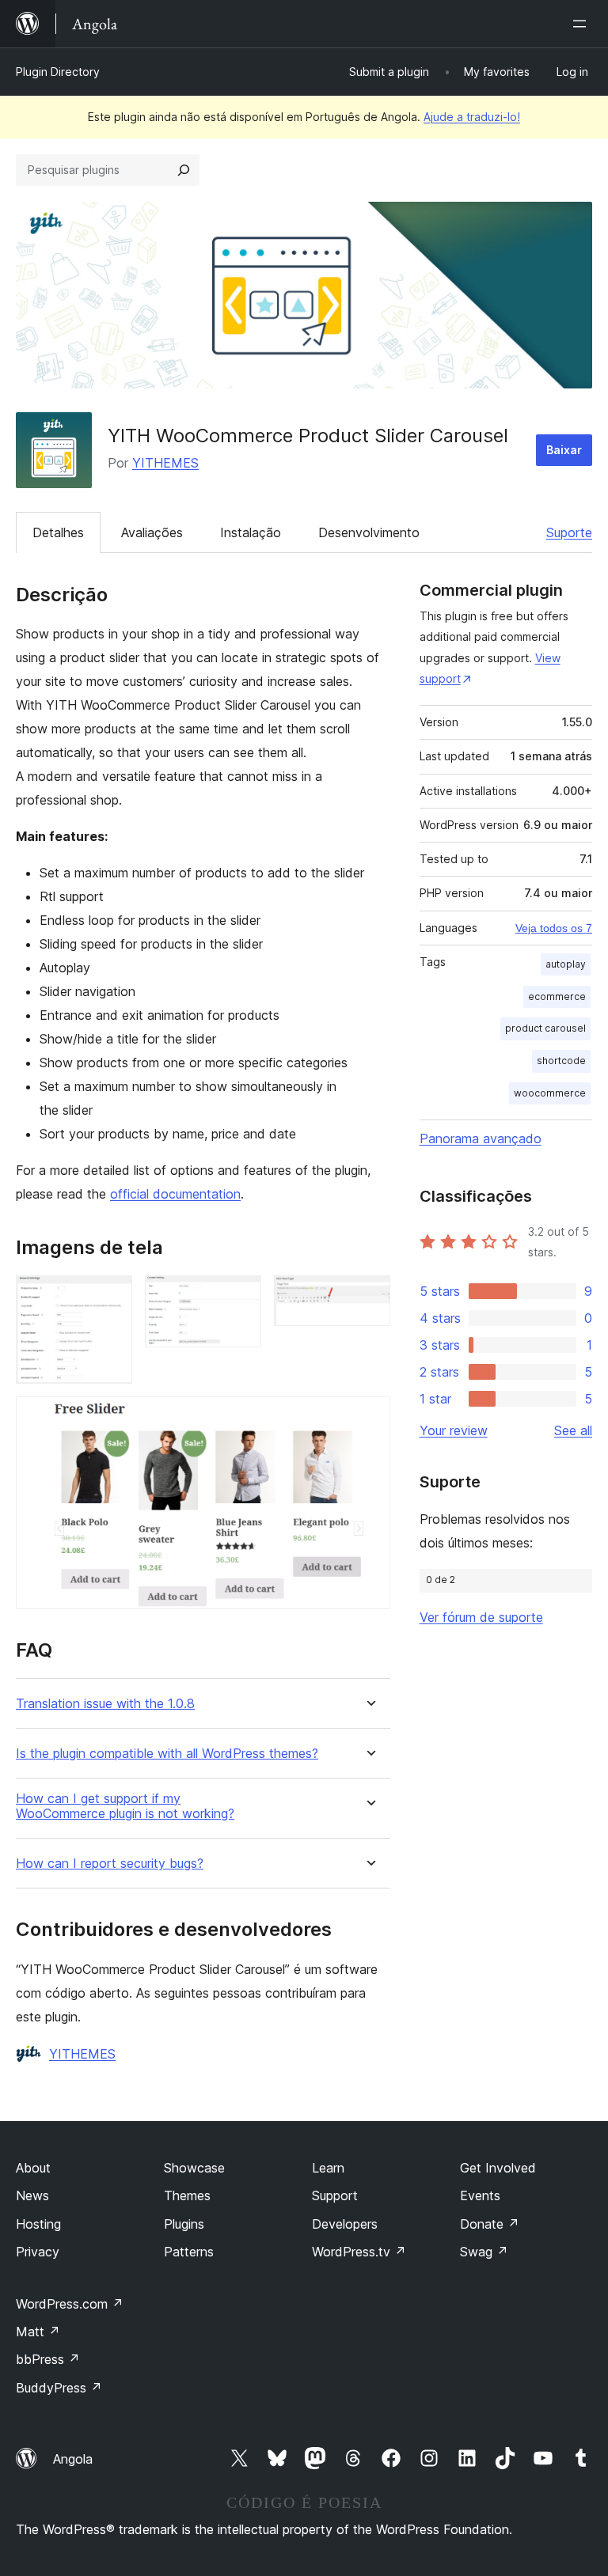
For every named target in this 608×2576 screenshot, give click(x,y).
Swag (484, 2252)
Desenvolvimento (369, 532)
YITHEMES (165, 463)
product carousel (545, 1028)
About (33, 2168)
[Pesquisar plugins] (184, 170)
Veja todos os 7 (554, 928)
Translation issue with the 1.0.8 (105, 1704)
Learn (328, 2168)
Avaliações (152, 532)
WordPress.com (70, 2304)
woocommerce (550, 1093)
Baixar (564, 450)
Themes (187, 2195)
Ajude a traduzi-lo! (472, 117)
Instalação (251, 532)
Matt (38, 2332)
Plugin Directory (58, 72)
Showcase (194, 2168)
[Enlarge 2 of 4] (240, 1297)
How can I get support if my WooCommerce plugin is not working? (125, 1806)
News (32, 2195)
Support (335, 2195)
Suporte (569, 532)
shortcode (561, 1061)
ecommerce (557, 996)
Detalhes (58, 532)
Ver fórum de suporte (481, 1617)
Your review (454, 1430)
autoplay (566, 964)
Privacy (38, 2252)
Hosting (38, 2224)
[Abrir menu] (583, 24)
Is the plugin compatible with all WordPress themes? (167, 1754)
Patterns (189, 2252)
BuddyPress (59, 2388)
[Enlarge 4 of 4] (369, 1418)
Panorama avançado (481, 1138)
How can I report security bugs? (110, 1864)
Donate (490, 2224)
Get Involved (498, 2168)
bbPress (48, 2359)
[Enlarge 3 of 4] (369, 1297)
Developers (345, 2224)
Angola (73, 2459)
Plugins (184, 2224)
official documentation (175, 1194)
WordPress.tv (359, 2252)
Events (480, 2195)
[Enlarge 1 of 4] (111, 1297)
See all (573, 1430)
